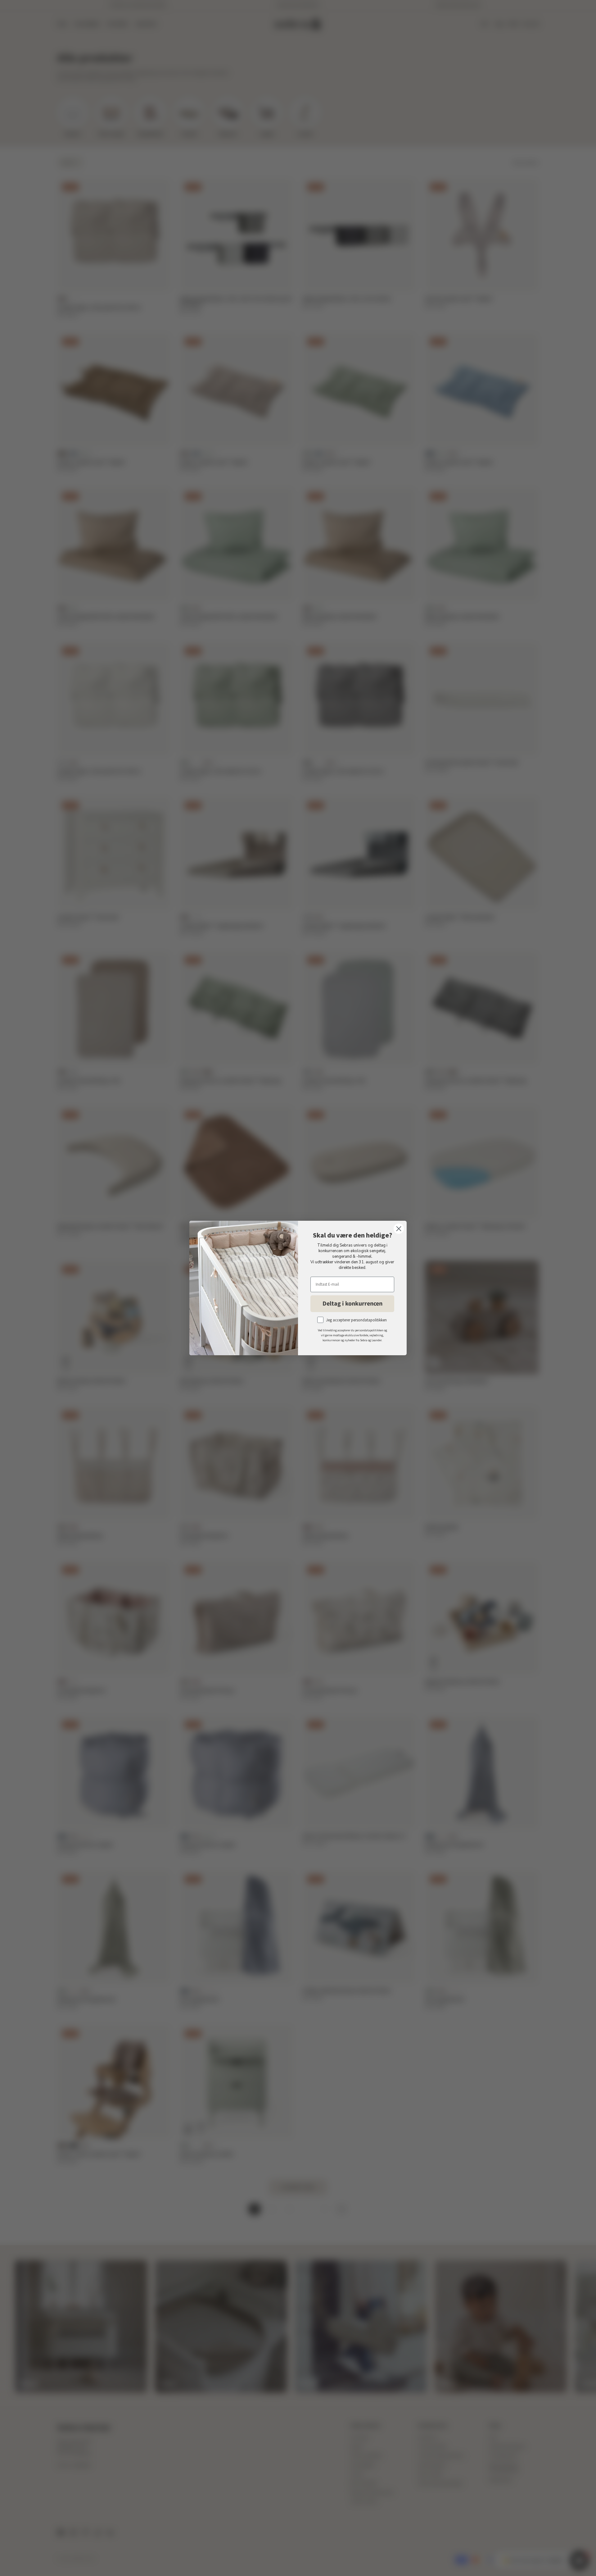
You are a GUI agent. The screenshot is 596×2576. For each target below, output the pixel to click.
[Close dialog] (399, 1229)
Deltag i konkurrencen (352, 1304)
